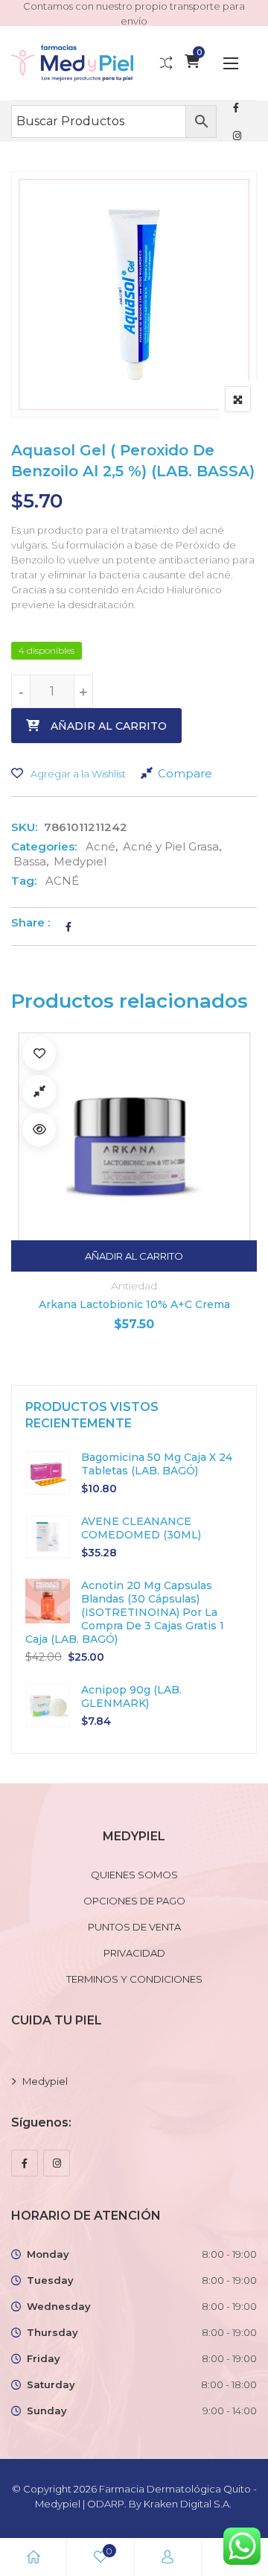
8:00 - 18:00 (229, 2384)
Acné (100, 846)
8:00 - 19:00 (229, 2254)
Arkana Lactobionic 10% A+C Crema (134, 1304)
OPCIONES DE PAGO (134, 1901)
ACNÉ (62, 881)
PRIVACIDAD (134, 1953)
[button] (231, 63)
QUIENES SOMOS (134, 1875)
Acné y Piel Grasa (171, 846)
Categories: (44, 846)
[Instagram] (57, 2163)
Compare (185, 773)
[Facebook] (25, 2163)
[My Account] (167, 2557)
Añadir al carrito (109, 726)
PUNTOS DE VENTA (134, 1927)
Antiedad (134, 1286)
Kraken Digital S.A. (189, 2504)
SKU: (24, 827)
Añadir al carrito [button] (134, 1256)
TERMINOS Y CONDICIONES (134, 1979)
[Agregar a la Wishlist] (39, 1054)
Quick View (39, 1130)
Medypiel (80, 861)
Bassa (30, 861)
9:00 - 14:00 (230, 2411)
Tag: (24, 881)
